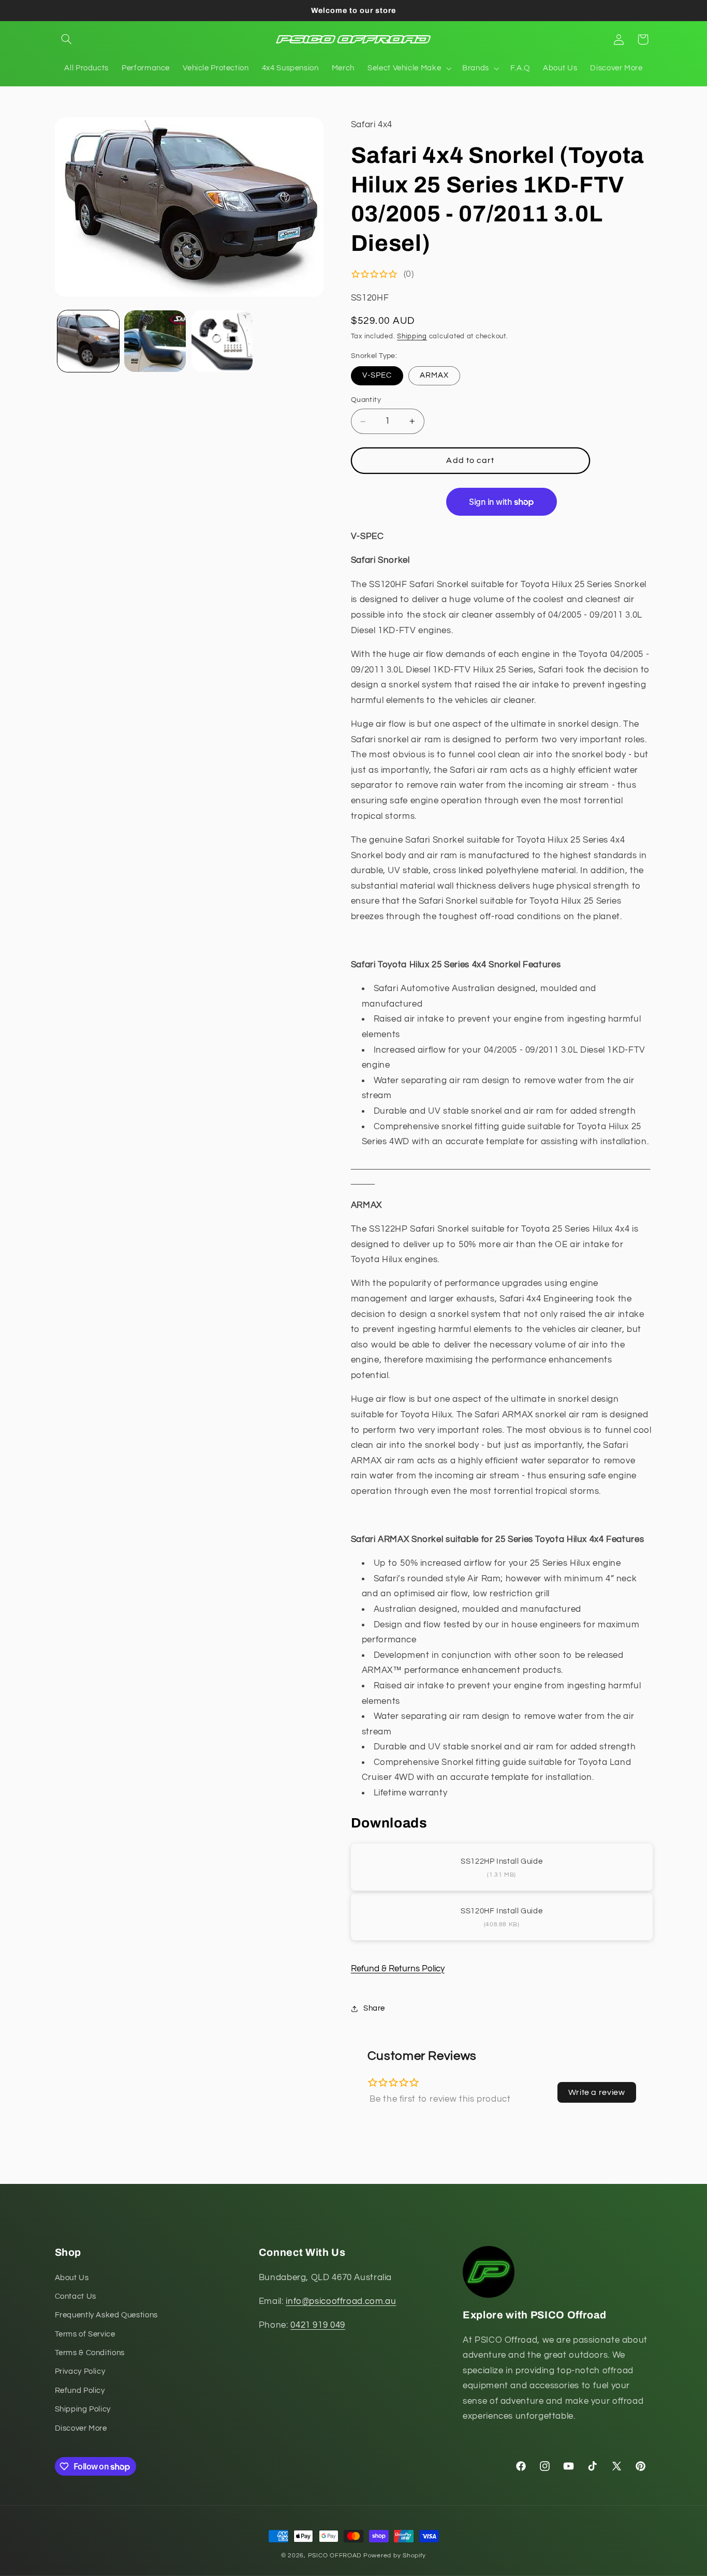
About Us (72, 2278)
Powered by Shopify (395, 2556)
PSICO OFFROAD (335, 2556)
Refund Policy (80, 2391)
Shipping (412, 337)
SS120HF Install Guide (502, 1911)
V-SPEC (377, 376)
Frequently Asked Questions (106, 2315)
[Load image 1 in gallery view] (88, 341)
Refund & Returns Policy (398, 1969)
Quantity (366, 400)
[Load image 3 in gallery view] (222, 341)
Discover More (81, 2428)
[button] (67, 39)
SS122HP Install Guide (502, 1861)
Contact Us (76, 2296)
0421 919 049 (318, 2325)
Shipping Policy (83, 2409)
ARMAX (434, 376)
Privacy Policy (80, 2372)
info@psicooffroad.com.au (341, 2301)
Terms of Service (85, 2334)
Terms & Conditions (90, 2353)
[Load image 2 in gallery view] (155, 341)
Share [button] (374, 2009)
